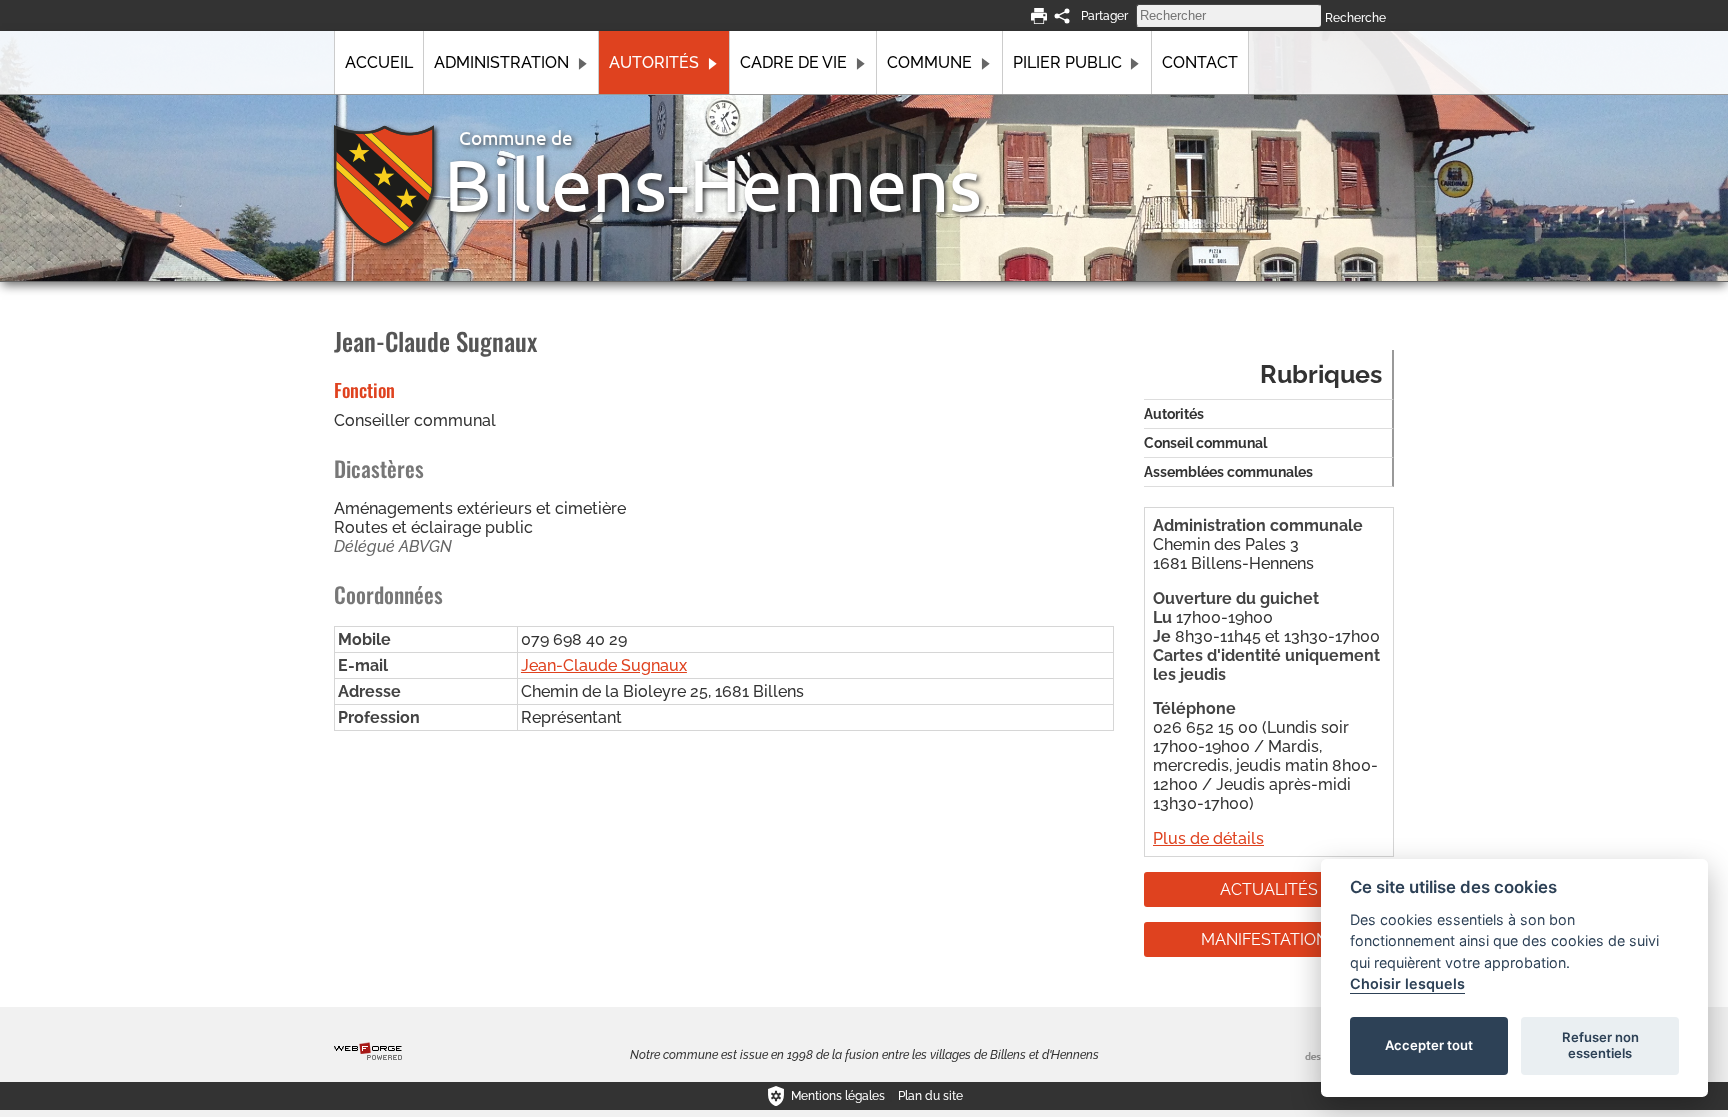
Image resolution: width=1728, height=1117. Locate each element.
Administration (501, 62)
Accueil (379, 62)
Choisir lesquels (1407, 983)
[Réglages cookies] (776, 1096)
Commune (929, 62)
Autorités (654, 62)
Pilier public (1067, 62)
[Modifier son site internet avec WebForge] (368, 1052)
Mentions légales (838, 1095)
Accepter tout (1429, 1045)
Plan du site (930, 1095)
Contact (1200, 62)
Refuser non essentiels (1600, 1045)
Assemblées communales (1228, 472)
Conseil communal (1205, 443)
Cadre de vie (793, 62)
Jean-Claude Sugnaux (604, 665)
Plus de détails (1208, 838)
